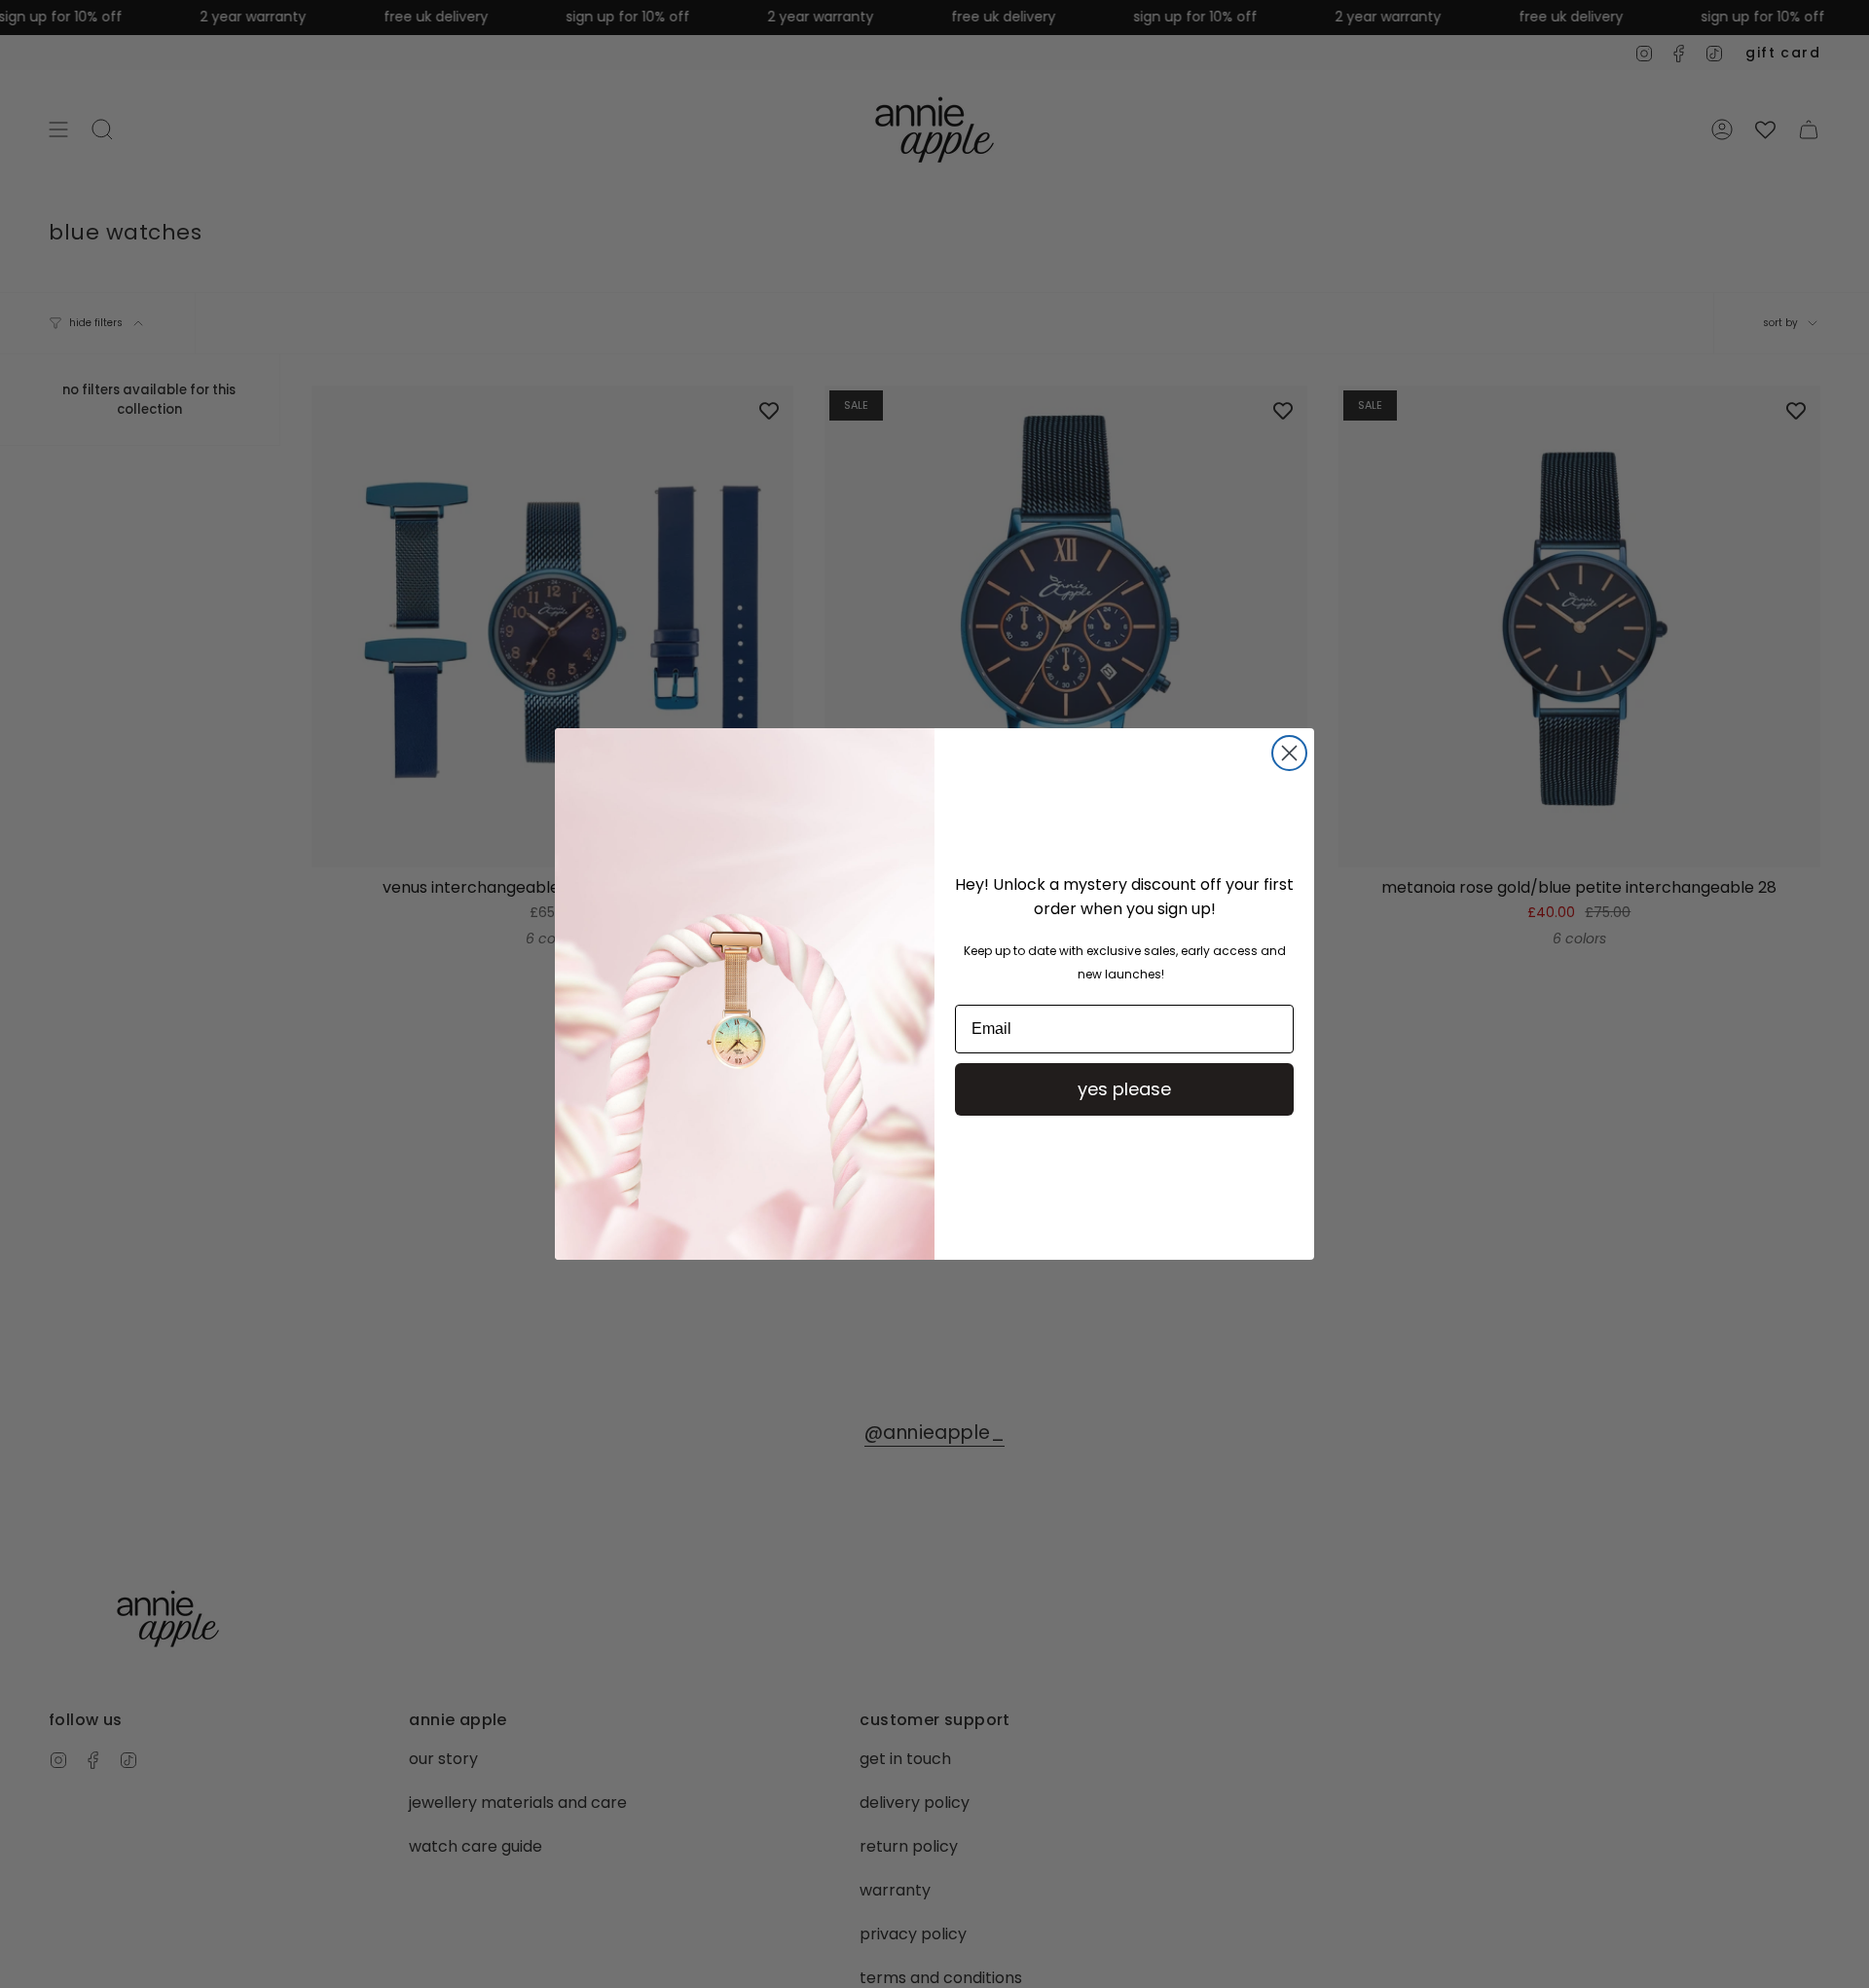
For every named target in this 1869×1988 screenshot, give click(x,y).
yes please (1124, 1089)
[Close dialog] (1289, 753)
